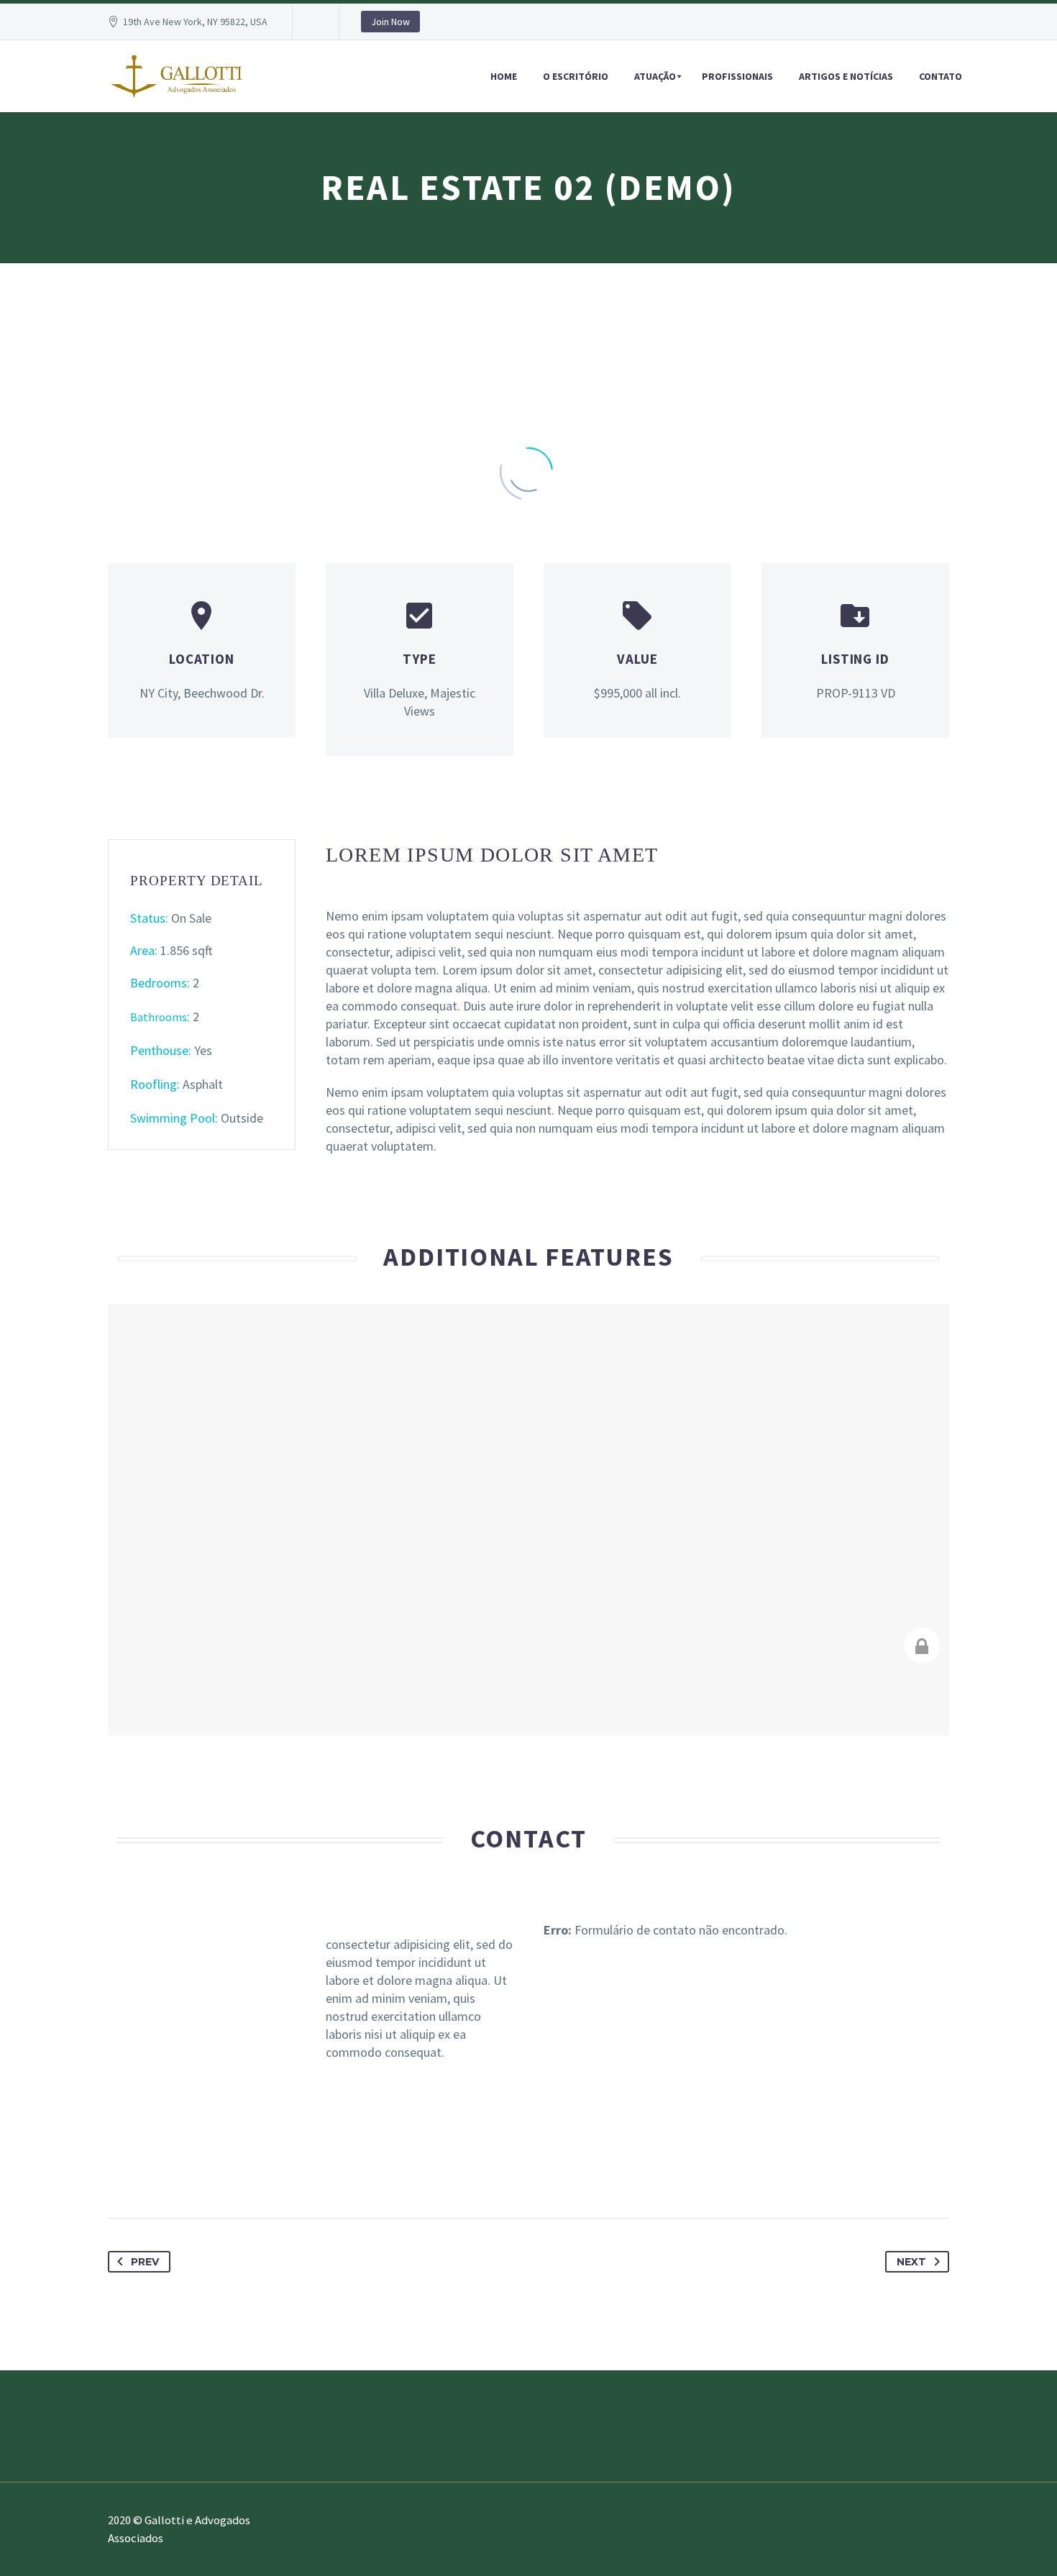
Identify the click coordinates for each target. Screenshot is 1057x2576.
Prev (145, 2262)
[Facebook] (121, 2173)
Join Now (390, 22)
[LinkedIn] (265, 2173)
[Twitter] (150, 2173)
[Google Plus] (178, 2173)
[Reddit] (293, 2173)
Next (911, 2262)
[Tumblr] (236, 2173)
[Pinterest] (207, 2173)
